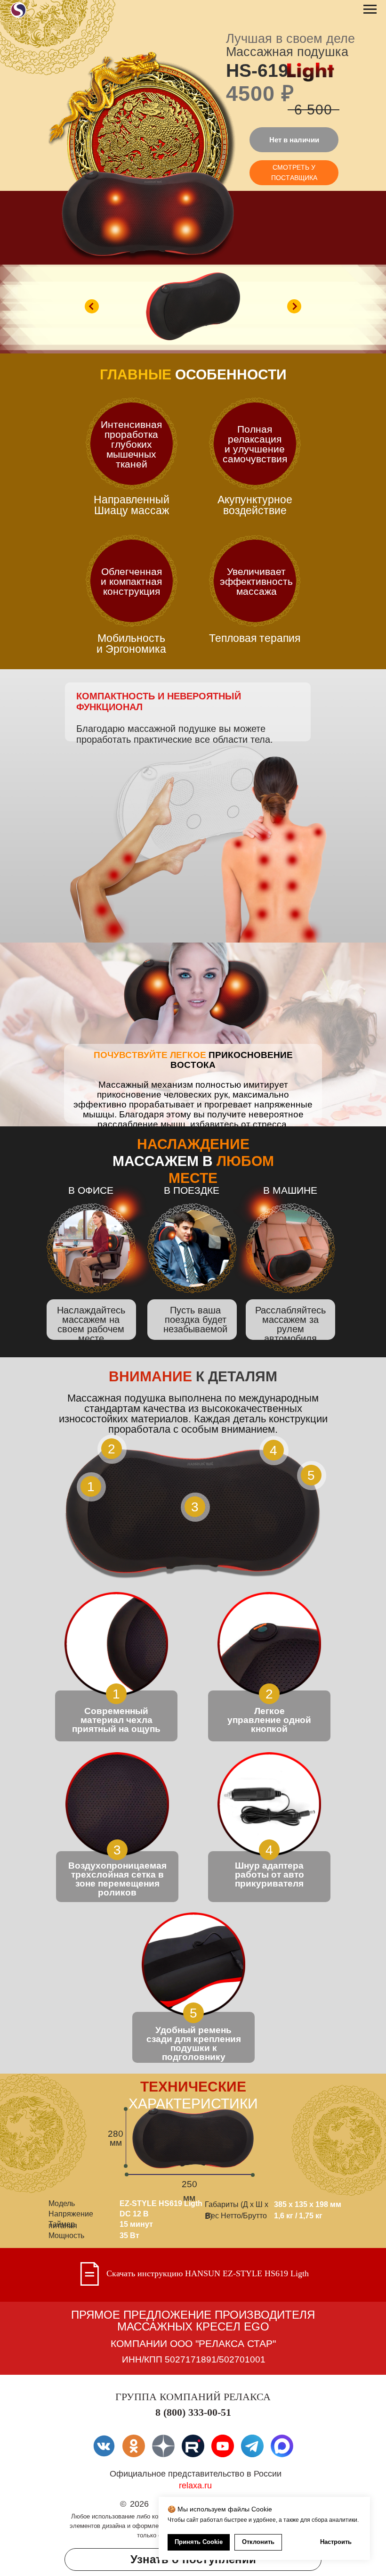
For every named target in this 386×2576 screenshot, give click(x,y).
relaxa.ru (195, 2486)
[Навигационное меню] (370, 9)
